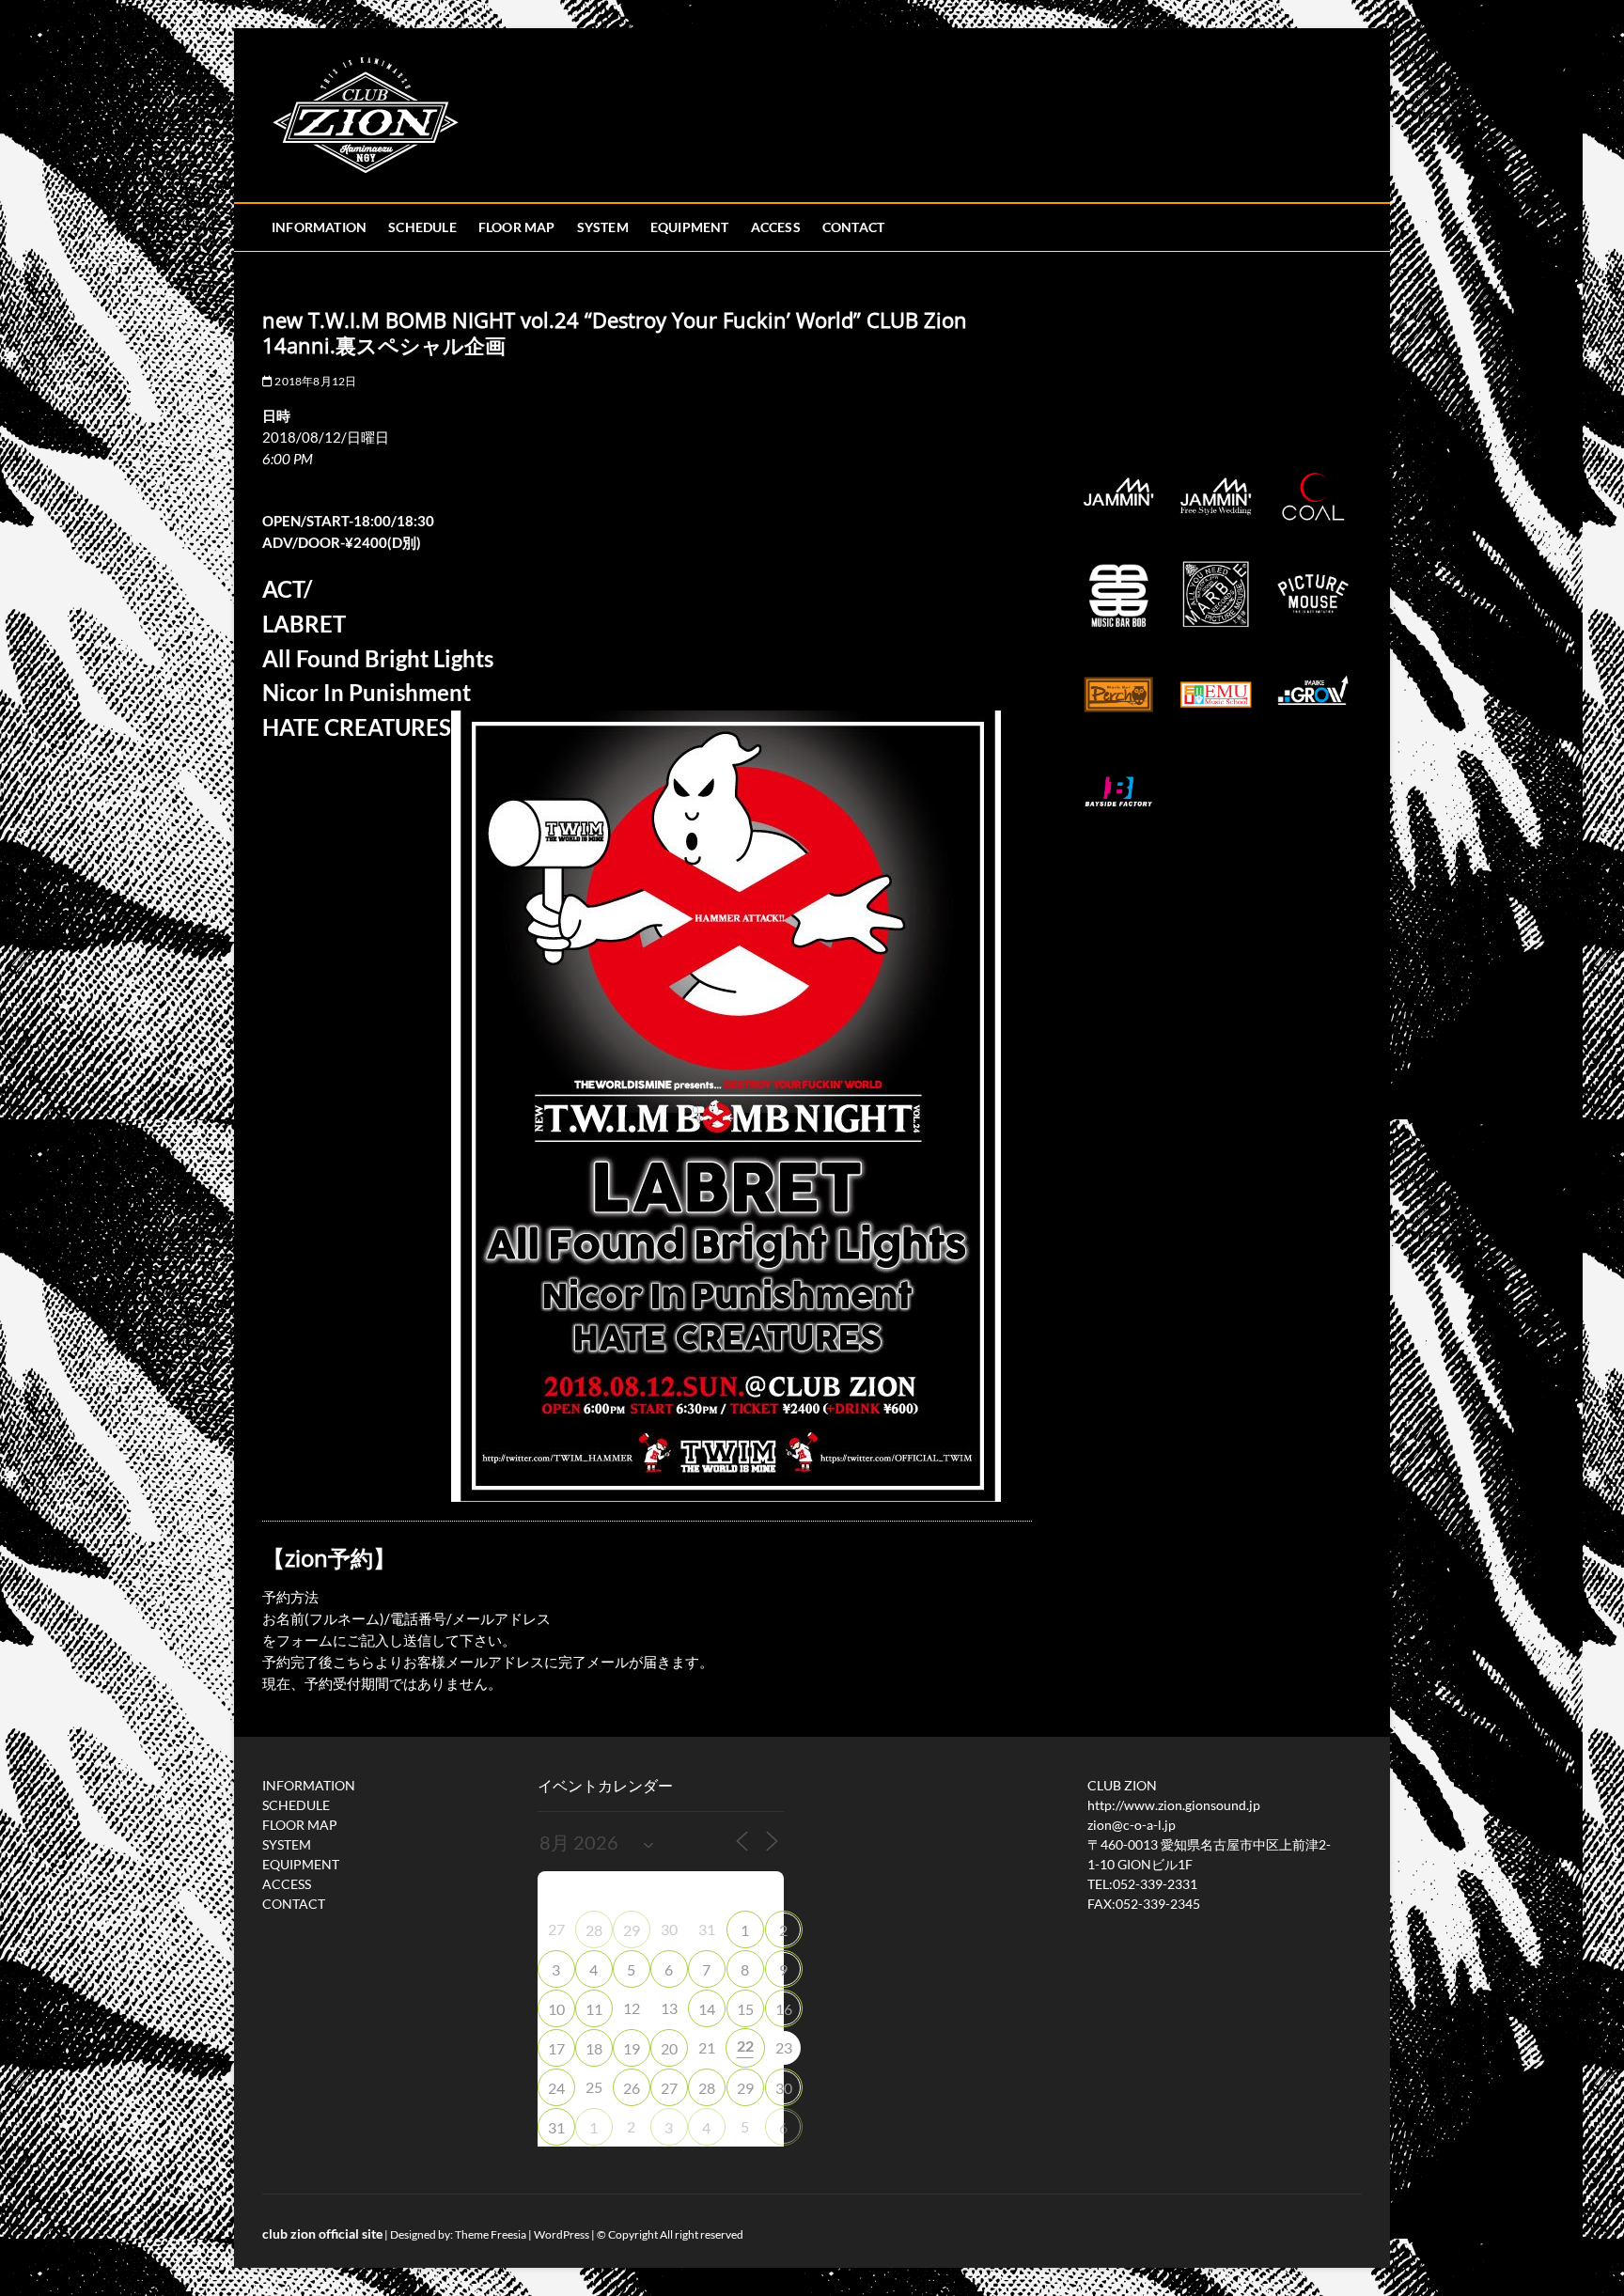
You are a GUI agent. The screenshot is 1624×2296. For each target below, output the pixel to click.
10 (556, 2009)
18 (594, 2048)
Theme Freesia (491, 2234)
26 (632, 2088)
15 (745, 2009)
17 (556, 2048)
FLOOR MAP (517, 227)
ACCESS (776, 227)
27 (669, 2088)
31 (556, 2127)
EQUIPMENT (690, 227)
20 (669, 2048)
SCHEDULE (422, 227)
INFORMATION (319, 227)
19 (632, 2048)
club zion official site (322, 2234)
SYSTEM (603, 227)
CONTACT (853, 227)
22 (745, 2046)
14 (707, 2009)
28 (594, 1930)
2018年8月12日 (314, 381)
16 (784, 2009)
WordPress (562, 2234)
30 (784, 2088)
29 (632, 1930)
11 (594, 2009)
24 (556, 2088)
